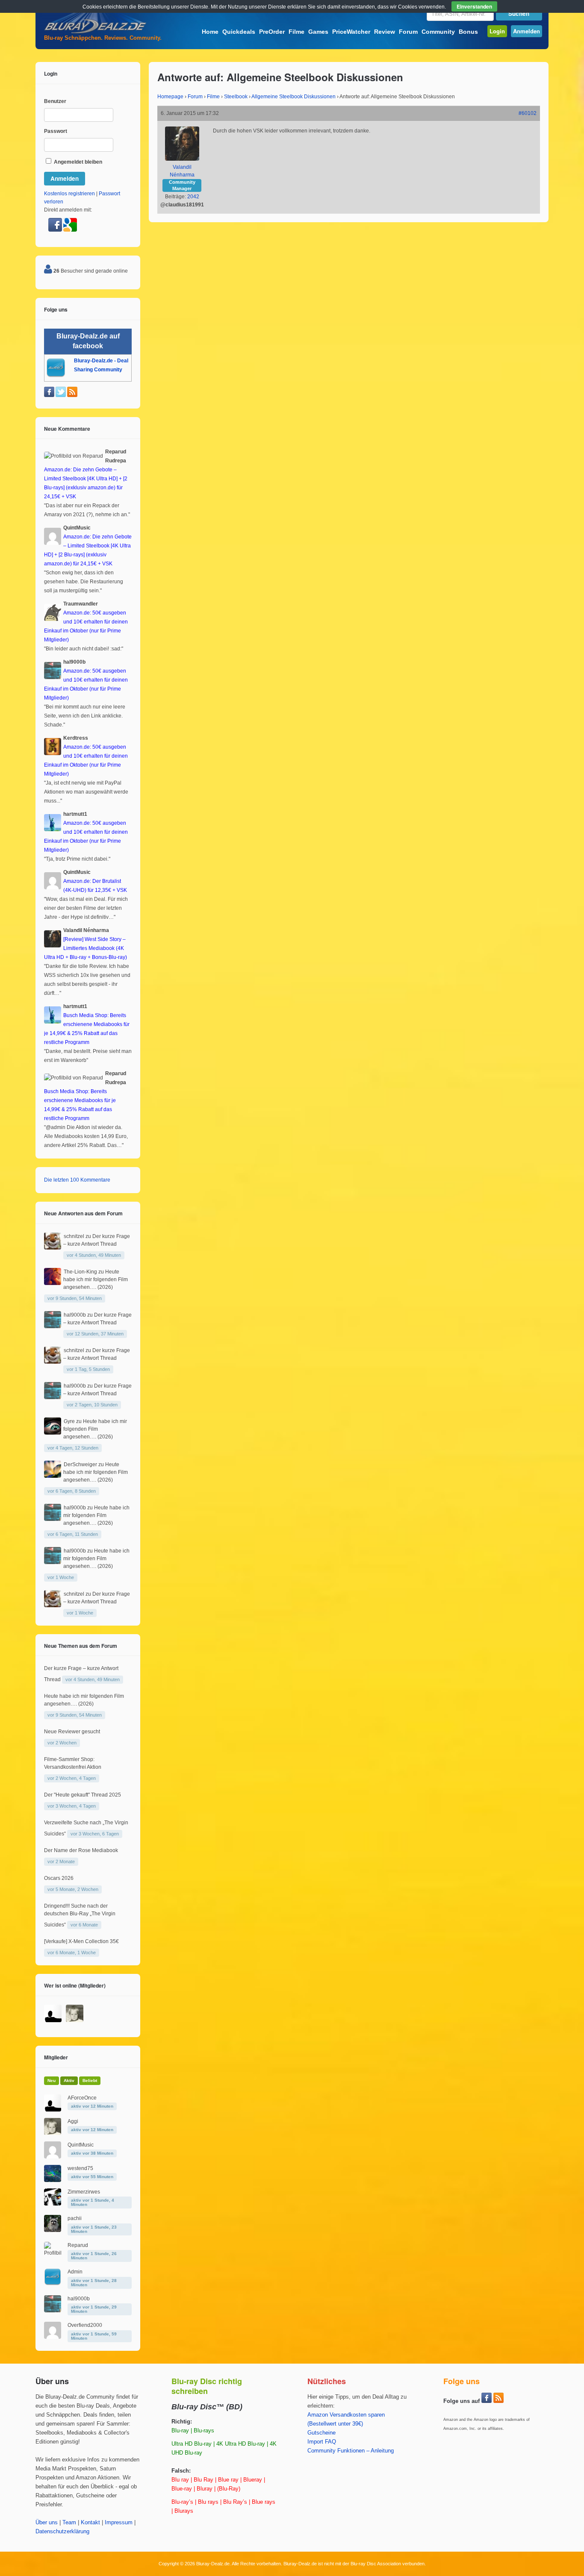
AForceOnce (82, 2098)
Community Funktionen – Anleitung (351, 2451)
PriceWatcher (351, 32)
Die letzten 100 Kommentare (77, 1180)
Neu (52, 2081)
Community (438, 32)
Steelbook (236, 97)
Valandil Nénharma (182, 171)
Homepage (170, 97)
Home (210, 32)
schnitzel (74, 1236)
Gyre (69, 1421)
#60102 (528, 113)
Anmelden (526, 31)
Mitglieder (56, 2057)
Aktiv (69, 2081)
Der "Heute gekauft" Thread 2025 (83, 1795)
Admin (75, 2272)
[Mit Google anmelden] (70, 230)
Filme (296, 32)
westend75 (80, 2168)
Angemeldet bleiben (77, 162)
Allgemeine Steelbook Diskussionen (293, 97)
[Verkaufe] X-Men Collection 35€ (81, 1941)
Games (318, 32)
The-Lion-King (80, 1272)
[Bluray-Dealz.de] (95, 32)
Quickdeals (239, 32)
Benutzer (55, 101)
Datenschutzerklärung (62, 2532)
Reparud (78, 2245)
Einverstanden (474, 6)
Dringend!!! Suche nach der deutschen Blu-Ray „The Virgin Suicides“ (80, 1915)
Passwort (56, 131)
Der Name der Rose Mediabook (81, 1850)
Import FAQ (322, 2442)
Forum (408, 32)
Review (385, 32)
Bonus (468, 32)
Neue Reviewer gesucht (72, 1732)
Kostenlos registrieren (69, 194)
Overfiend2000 (85, 2325)
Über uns (47, 2523)
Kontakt (90, 2523)
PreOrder (272, 32)
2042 (193, 197)
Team (69, 2523)
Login (497, 31)
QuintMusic (81, 2145)
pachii (75, 2218)
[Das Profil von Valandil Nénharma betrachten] (182, 159)
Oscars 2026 (59, 1878)
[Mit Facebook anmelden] (56, 230)
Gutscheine (321, 2433)
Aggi (73, 2121)
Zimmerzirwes (84, 2192)
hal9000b (75, 1315)
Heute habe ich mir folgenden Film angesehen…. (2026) (96, 1279)
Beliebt (90, 2081)
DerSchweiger (80, 1464)
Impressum (119, 2523)
